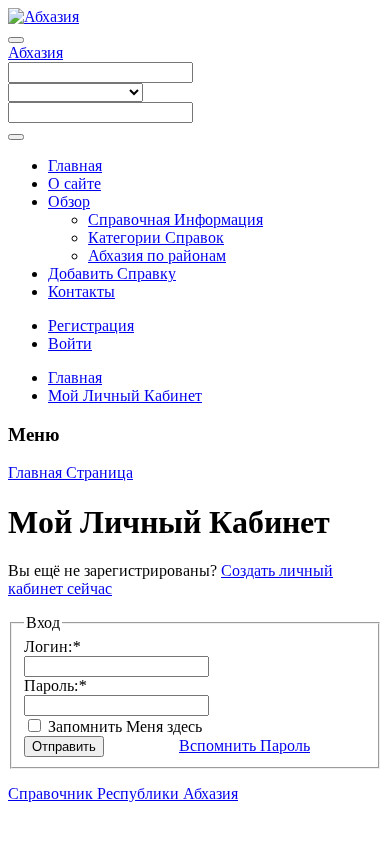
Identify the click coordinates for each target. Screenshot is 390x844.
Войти (70, 343)
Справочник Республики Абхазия (123, 793)
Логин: (52, 646)
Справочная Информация (175, 219)
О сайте (74, 183)
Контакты (81, 291)
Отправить (64, 746)
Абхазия (35, 52)
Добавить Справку (112, 273)
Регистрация (91, 325)
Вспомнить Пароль (244, 745)
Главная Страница (70, 472)
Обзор (69, 201)
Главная (75, 165)
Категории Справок (156, 237)
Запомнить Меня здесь (123, 726)
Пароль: (55, 685)
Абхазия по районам (157, 255)
